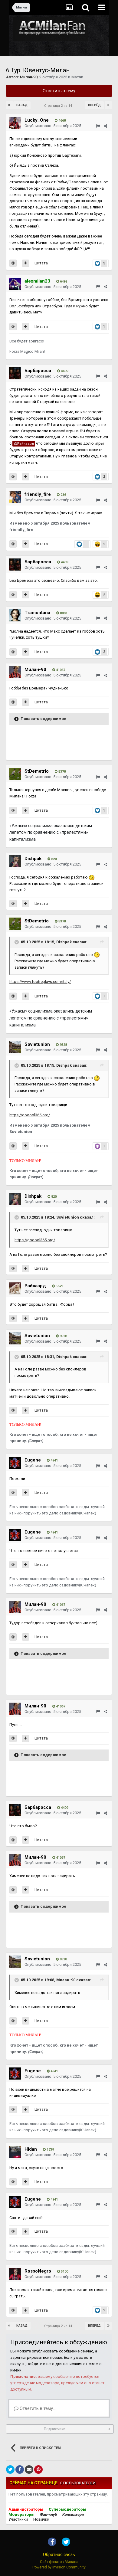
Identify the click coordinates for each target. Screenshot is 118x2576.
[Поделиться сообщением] (105, 126)
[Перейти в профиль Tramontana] (15, 615)
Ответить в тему (59, 91)
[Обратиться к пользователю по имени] (13, 263)
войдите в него (41, 2364)
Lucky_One (37, 120)
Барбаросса (38, 371)
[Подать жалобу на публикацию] (98, 126)
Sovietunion (37, 1044)
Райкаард (35, 1286)
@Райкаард (24, 444)
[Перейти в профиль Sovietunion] (15, 1047)
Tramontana (37, 613)
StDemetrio (37, 771)
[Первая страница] (10, 105)
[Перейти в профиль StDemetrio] (15, 774)
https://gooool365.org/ (30, 1115)
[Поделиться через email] (29, 2470)
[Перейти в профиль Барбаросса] (15, 373)
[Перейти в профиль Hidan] (15, 2152)
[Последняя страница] (108, 105)
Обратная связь (59, 2555)
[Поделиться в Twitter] (10, 2470)
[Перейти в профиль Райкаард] (15, 1288)
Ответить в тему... (37, 2408)
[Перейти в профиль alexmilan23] (15, 284)
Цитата (41, 263)
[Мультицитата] (26, 263)
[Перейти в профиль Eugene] (15, 1463)
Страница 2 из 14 (59, 106)
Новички (41, 2519)
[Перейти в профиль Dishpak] (15, 861)
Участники (18, 2519)
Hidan (31, 2149)
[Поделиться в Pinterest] (38, 2470)
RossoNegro (38, 2271)
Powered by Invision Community (59, 2567)
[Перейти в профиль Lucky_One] (15, 123)
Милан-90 (29, 77)
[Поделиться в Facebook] (20, 2470)
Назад (22, 105)
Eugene (33, 1460)
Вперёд (94, 105)
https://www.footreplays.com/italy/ (40, 982)
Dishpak (33, 859)
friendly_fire (38, 494)
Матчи (77, 77)
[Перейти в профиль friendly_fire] (15, 497)
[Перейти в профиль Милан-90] (15, 672)
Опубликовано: (53, 126)
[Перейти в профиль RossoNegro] (15, 2274)
